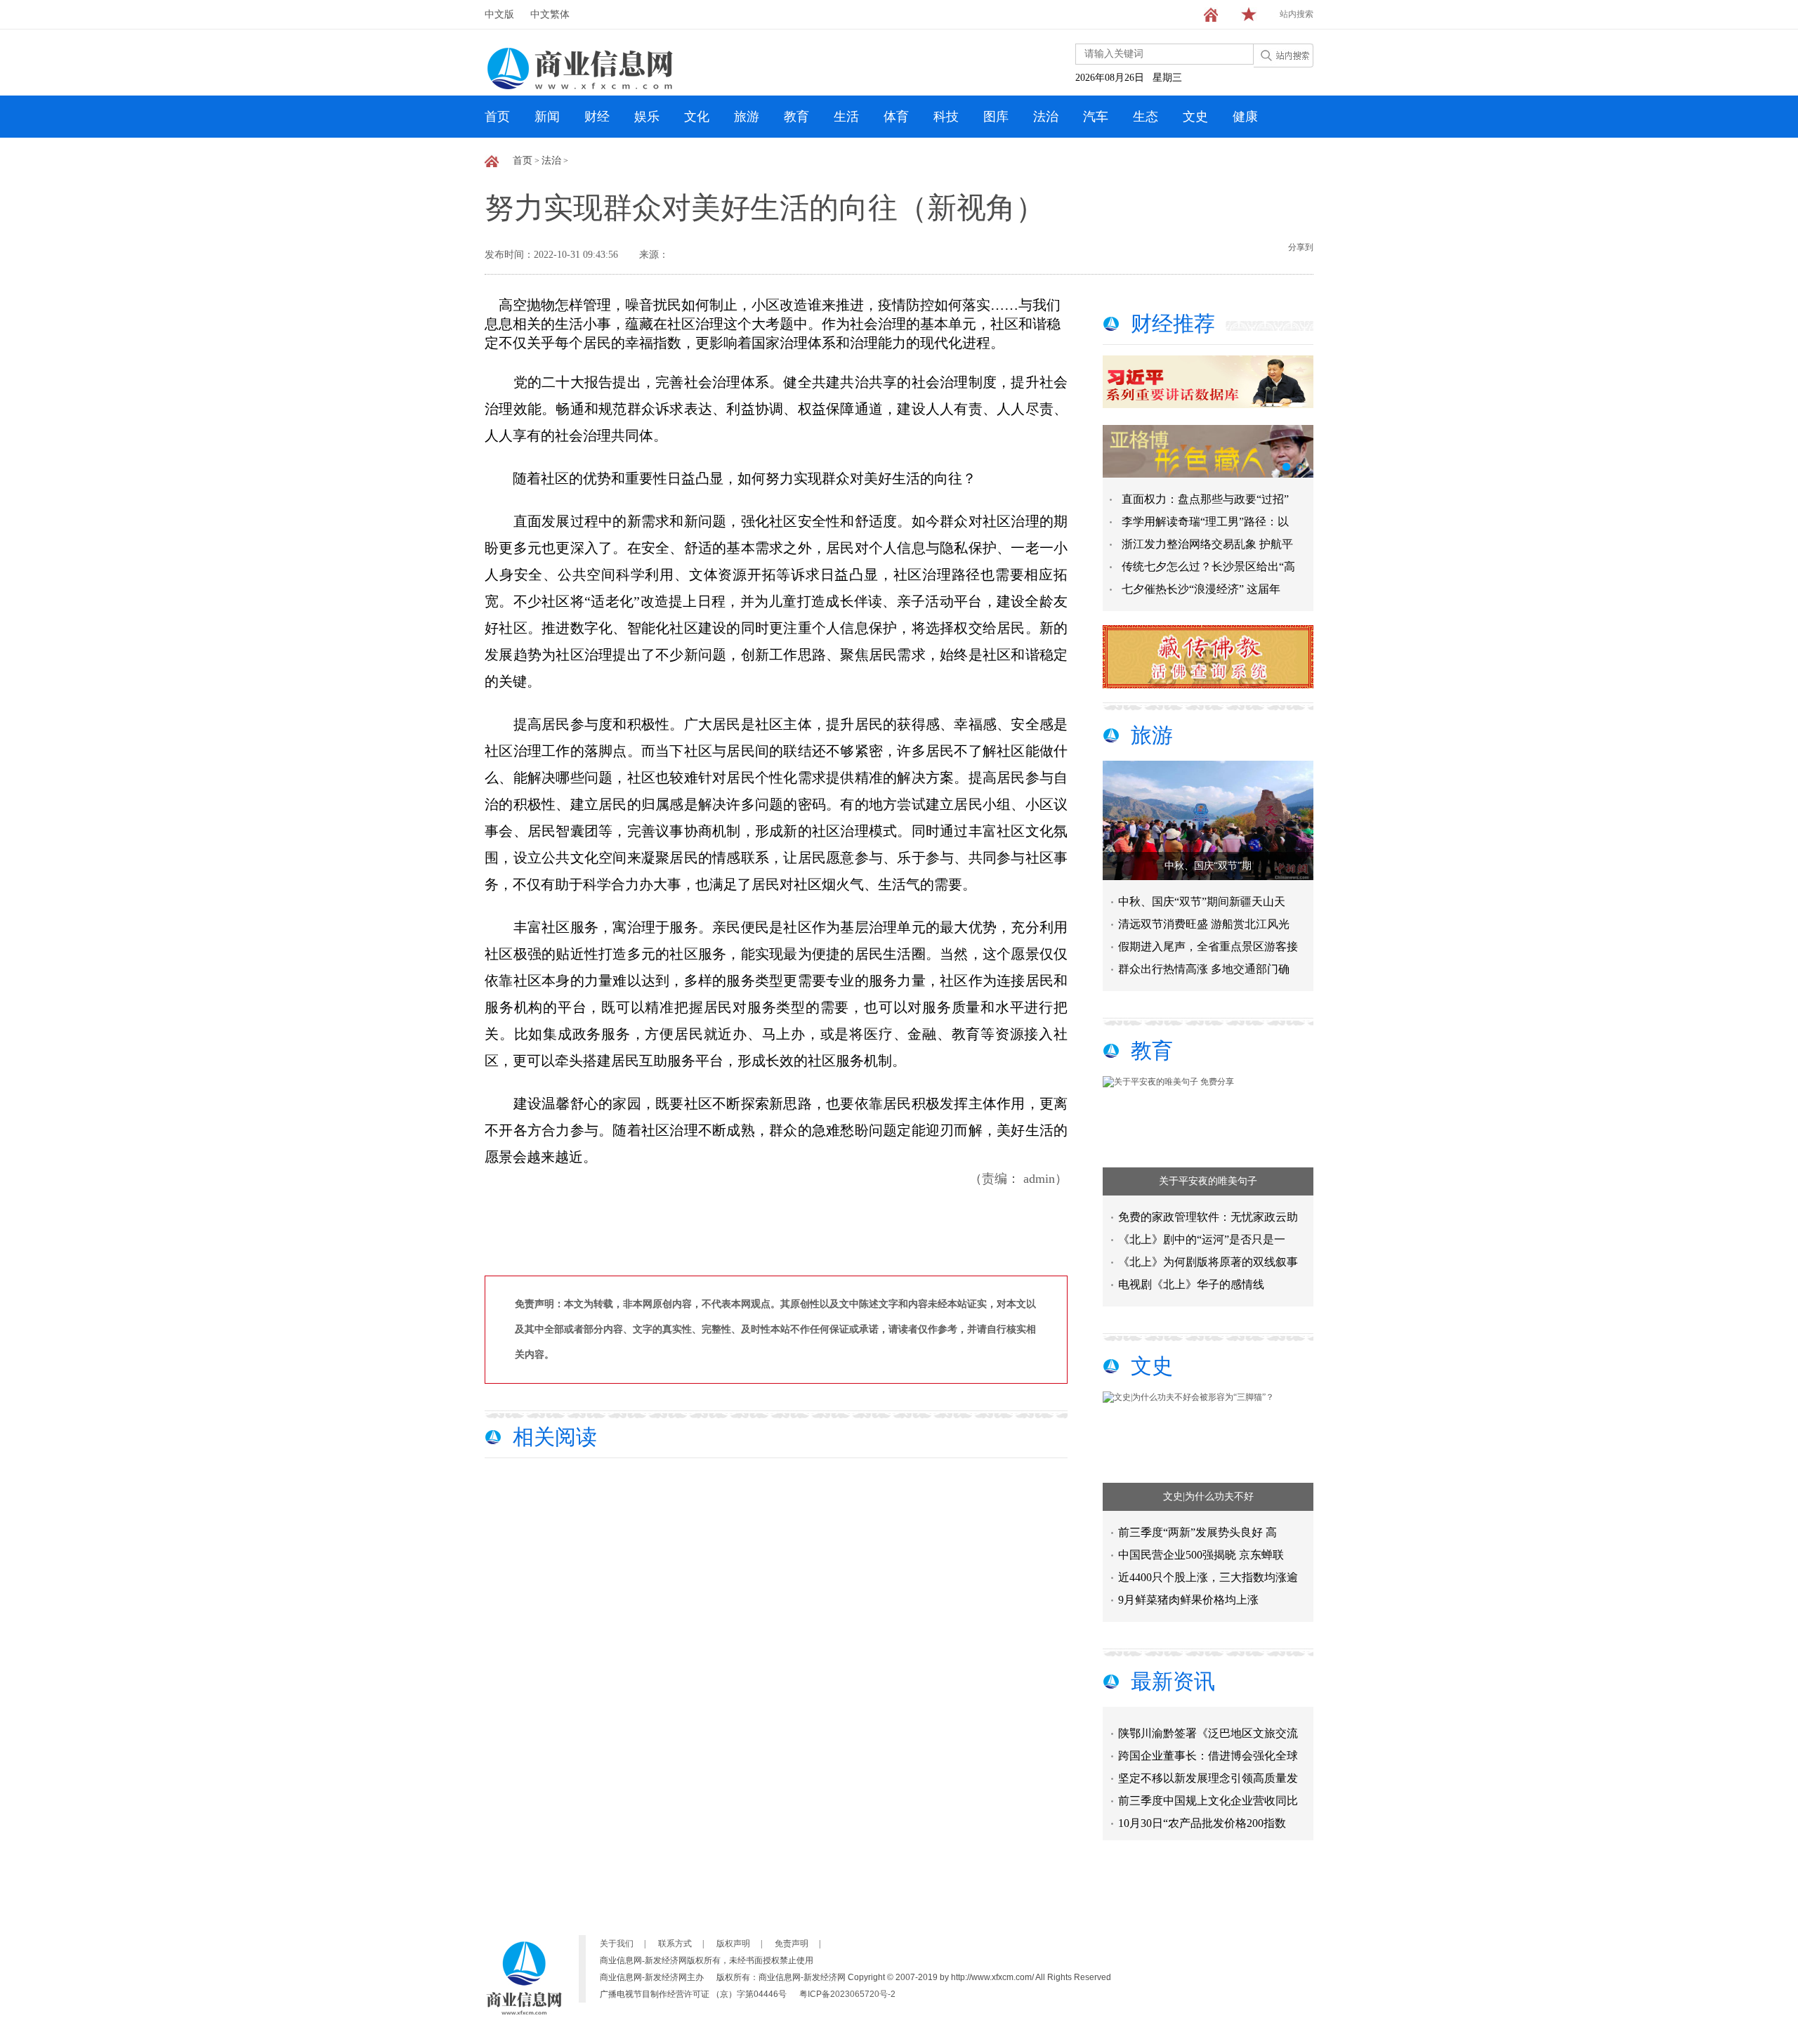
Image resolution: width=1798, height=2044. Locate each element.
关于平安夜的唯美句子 (1208, 1181)
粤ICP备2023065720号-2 (847, 1994)
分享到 (1301, 247)
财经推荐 (1173, 323)
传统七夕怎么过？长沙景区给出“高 (1208, 566)
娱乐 (647, 117)
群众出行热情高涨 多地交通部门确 (1204, 969)
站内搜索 (1297, 14)
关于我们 (617, 1944)
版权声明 (733, 1944)
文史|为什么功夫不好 (1208, 1496)
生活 (846, 117)
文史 (1195, 117)
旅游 (747, 117)
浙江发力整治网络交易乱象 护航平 (1207, 544)
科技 (946, 117)
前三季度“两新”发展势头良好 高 (1197, 1532)
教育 (796, 117)
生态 (1146, 117)
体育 (896, 117)
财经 (597, 117)
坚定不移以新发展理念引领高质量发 (1208, 1761)
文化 (697, 117)
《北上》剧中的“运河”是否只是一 (1202, 1239)
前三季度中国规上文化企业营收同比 (1208, 1784)
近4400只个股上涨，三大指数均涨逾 (1208, 1577)
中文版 (499, 14)
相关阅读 (555, 1437)
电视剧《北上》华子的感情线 (1191, 1284)
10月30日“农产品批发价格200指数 (1202, 1806)
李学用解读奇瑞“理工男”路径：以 (1205, 522)
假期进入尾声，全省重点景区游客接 (1208, 946)
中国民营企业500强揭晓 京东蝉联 (1201, 1555)
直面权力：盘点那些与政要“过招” (1205, 499)
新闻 (547, 117)
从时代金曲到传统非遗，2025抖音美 (1208, 1829)
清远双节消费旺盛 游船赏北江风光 (1204, 924)
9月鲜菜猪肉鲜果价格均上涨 (1188, 1600)
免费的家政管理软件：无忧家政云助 (1208, 1217)
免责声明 (792, 1944)
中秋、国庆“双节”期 (1208, 866)
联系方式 (675, 1944)
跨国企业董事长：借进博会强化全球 (1208, 1739)
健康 (1245, 117)
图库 (996, 117)
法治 (1046, 117)
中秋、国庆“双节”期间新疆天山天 (1202, 902)
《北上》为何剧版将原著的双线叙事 (1208, 1262)
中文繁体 (550, 14)
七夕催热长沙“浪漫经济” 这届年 (1201, 589)
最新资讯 (1173, 1681)
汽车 (1096, 117)
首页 (497, 117)
